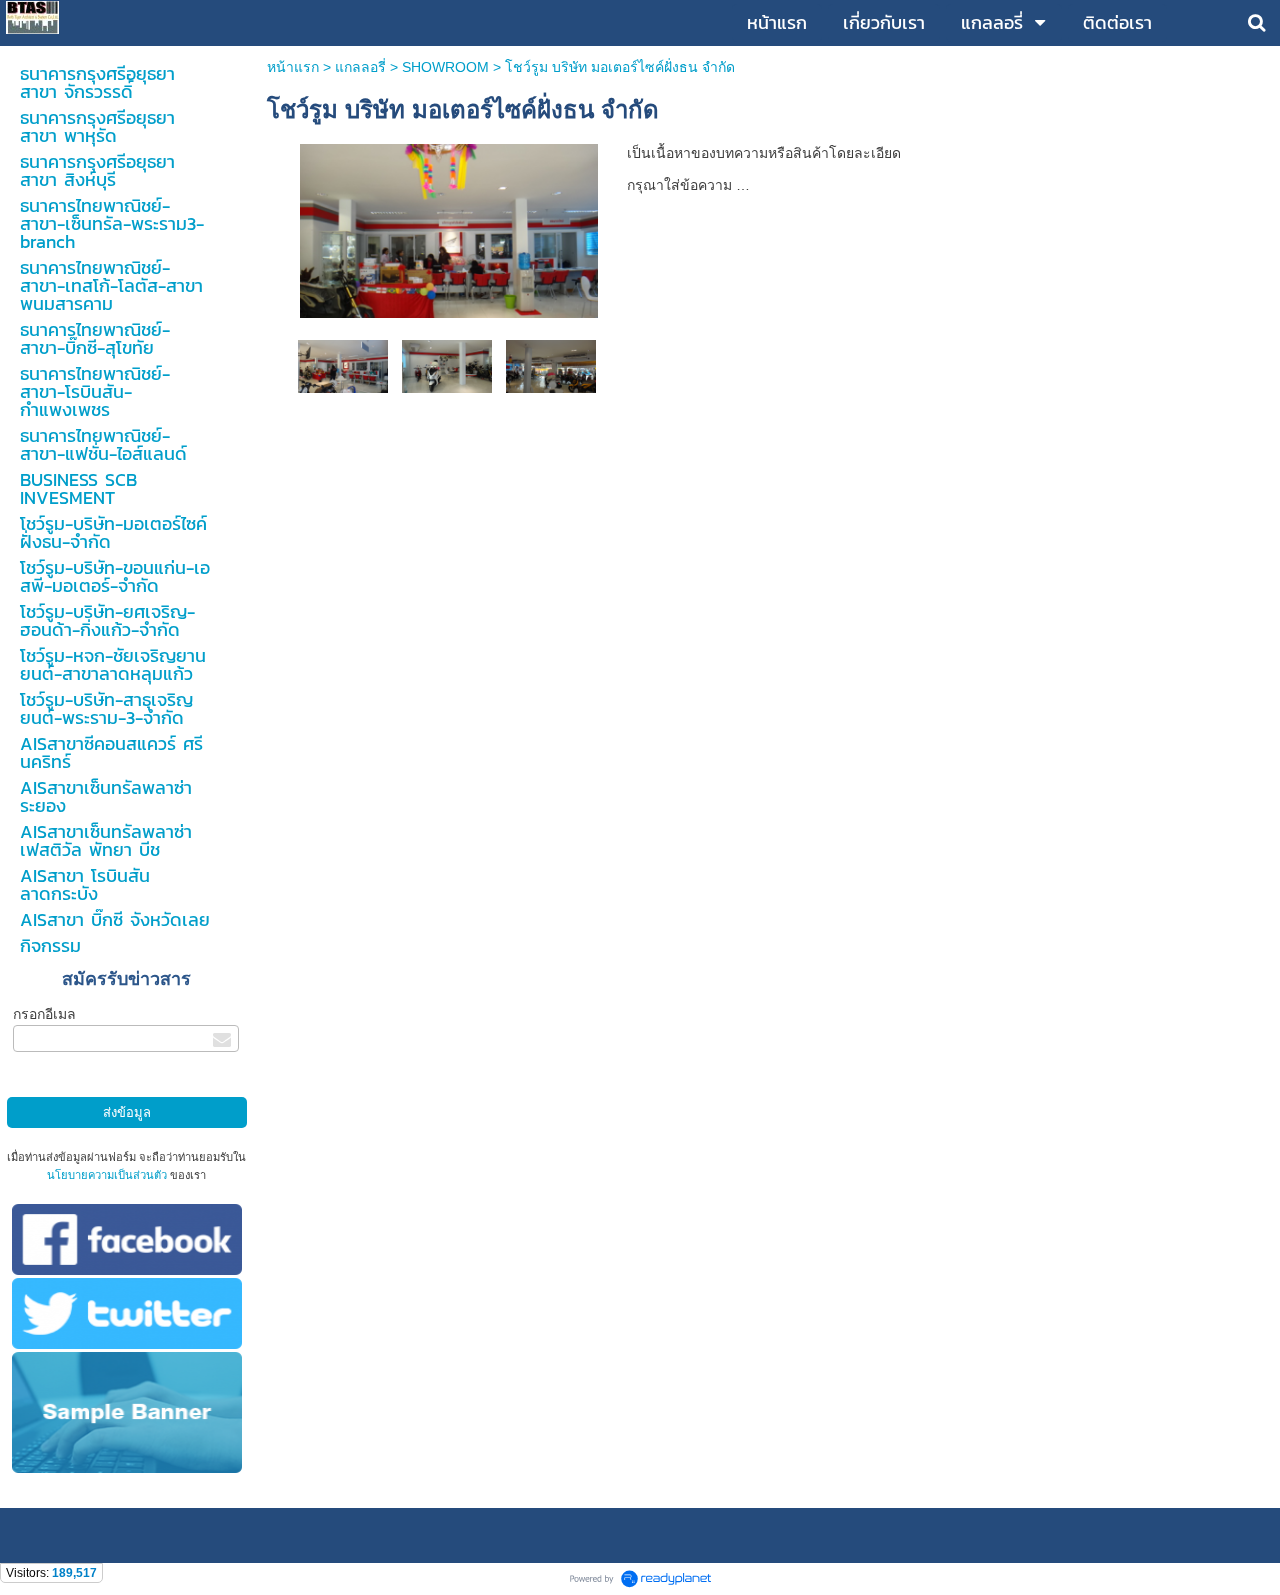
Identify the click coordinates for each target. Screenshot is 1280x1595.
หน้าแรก (293, 67)
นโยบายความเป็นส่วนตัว (107, 1175)
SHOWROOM (445, 67)
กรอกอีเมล (44, 1014)
